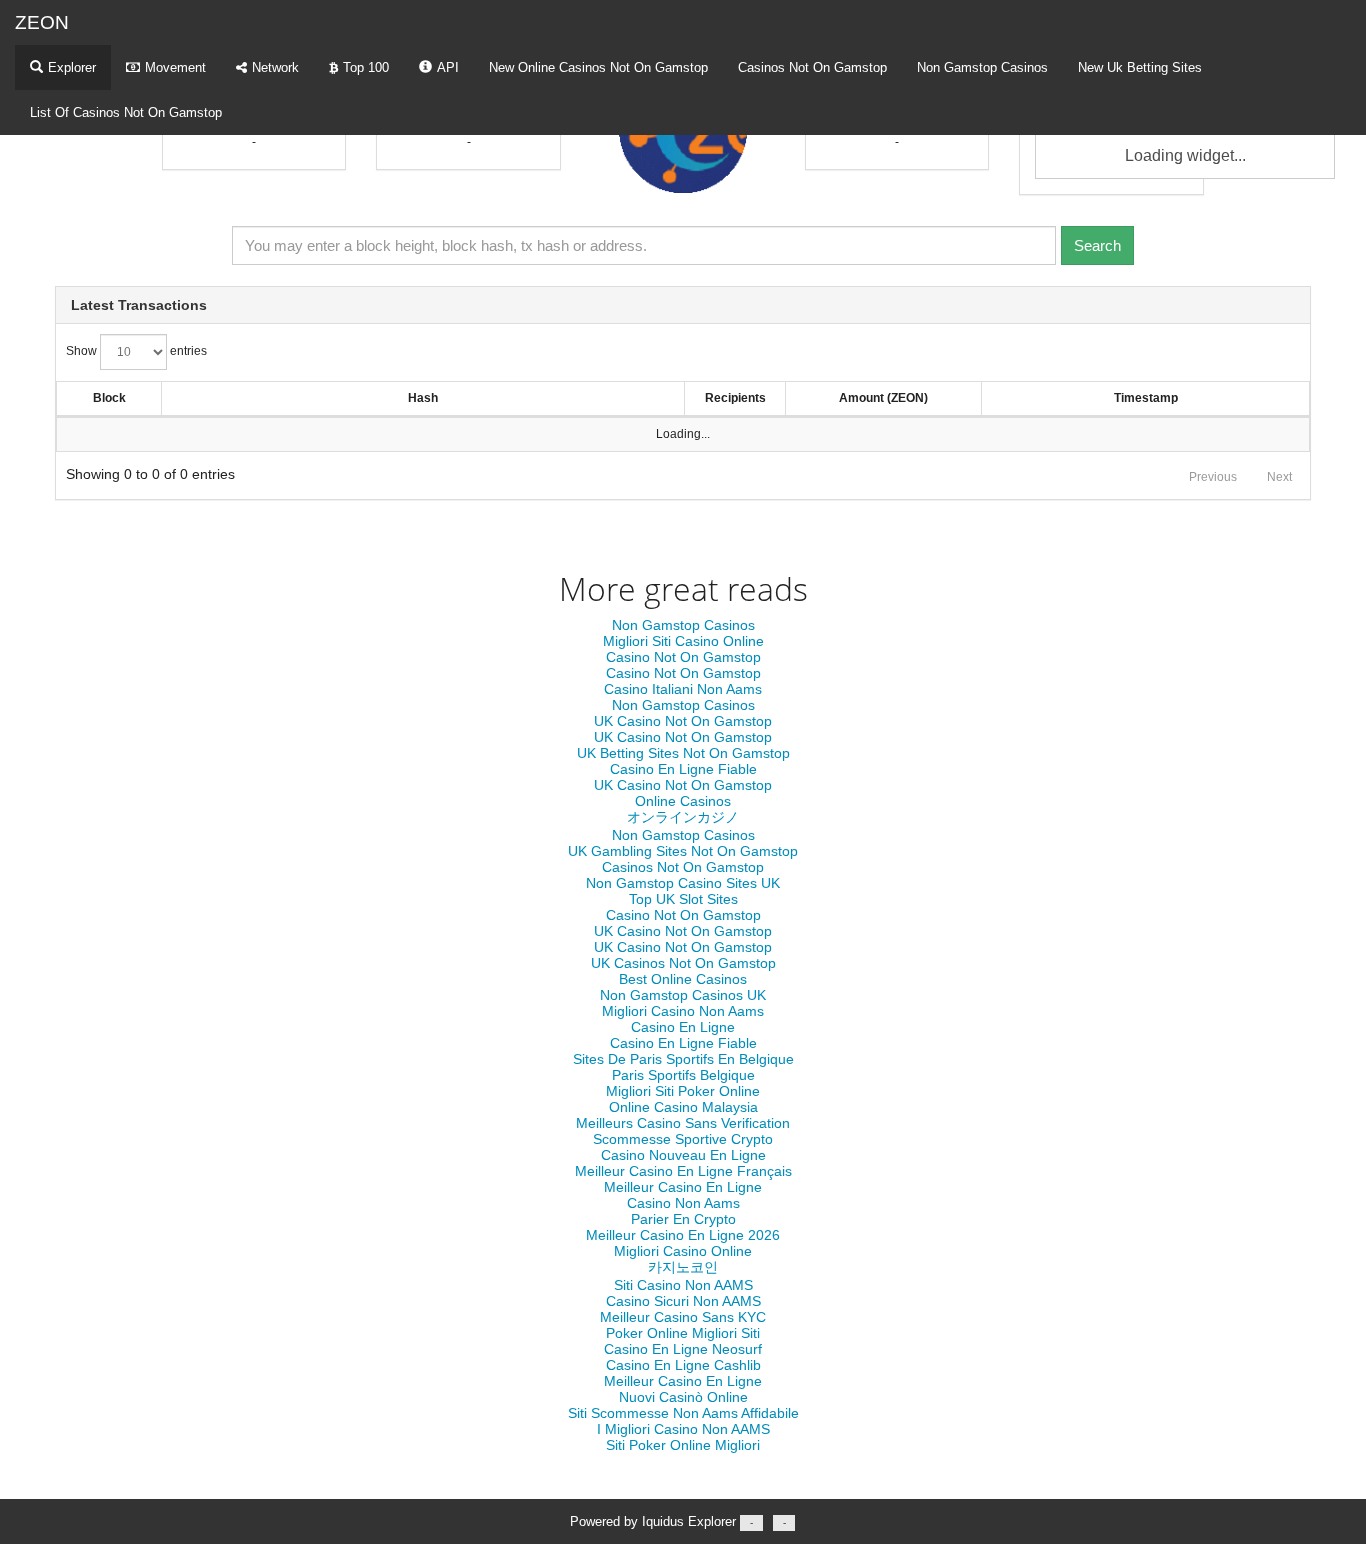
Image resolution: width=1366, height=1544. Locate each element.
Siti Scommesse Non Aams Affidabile (683, 1413)
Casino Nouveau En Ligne (683, 1155)
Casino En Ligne (683, 1027)
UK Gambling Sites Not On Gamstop (683, 851)
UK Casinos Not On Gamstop (683, 963)
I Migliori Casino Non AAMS (683, 1429)
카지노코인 (683, 1267)
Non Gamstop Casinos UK (683, 995)
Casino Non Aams (683, 1203)
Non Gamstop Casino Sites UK (683, 883)
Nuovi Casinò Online (683, 1397)
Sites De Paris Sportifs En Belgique (683, 1059)
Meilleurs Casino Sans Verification (683, 1123)
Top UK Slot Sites (683, 899)
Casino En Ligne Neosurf (683, 1349)
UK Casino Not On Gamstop (683, 721)
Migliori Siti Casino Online (683, 641)
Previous (1213, 477)
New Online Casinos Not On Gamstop (598, 67)
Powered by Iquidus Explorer (677, 1521)
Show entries (136, 351)
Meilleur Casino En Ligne (683, 1187)
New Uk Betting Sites (1140, 67)
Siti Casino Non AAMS (683, 1285)
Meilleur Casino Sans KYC (683, 1317)
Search (1097, 245)
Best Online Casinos (683, 979)
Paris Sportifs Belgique (683, 1075)
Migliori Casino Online (683, 1251)
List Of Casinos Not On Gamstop (126, 112)
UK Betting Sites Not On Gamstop (683, 753)
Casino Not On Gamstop (683, 657)
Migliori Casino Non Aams (683, 1011)
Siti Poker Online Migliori (683, 1445)
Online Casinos (683, 801)
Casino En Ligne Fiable (683, 769)
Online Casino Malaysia (683, 1107)
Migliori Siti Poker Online (683, 1091)
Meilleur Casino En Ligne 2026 (683, 1235)
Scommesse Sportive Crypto (683, 1139)
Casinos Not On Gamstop (812, 67)
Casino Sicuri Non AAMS (683, 1301)
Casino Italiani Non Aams (683, 689)
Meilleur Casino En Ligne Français (683, 1171)
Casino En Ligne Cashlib (683, 1365)
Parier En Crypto (683, 1219)
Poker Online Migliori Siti (683, 1333)
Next (1279, 477)
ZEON (42, 22)
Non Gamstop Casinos (982, 67)
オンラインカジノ (683, 817)
